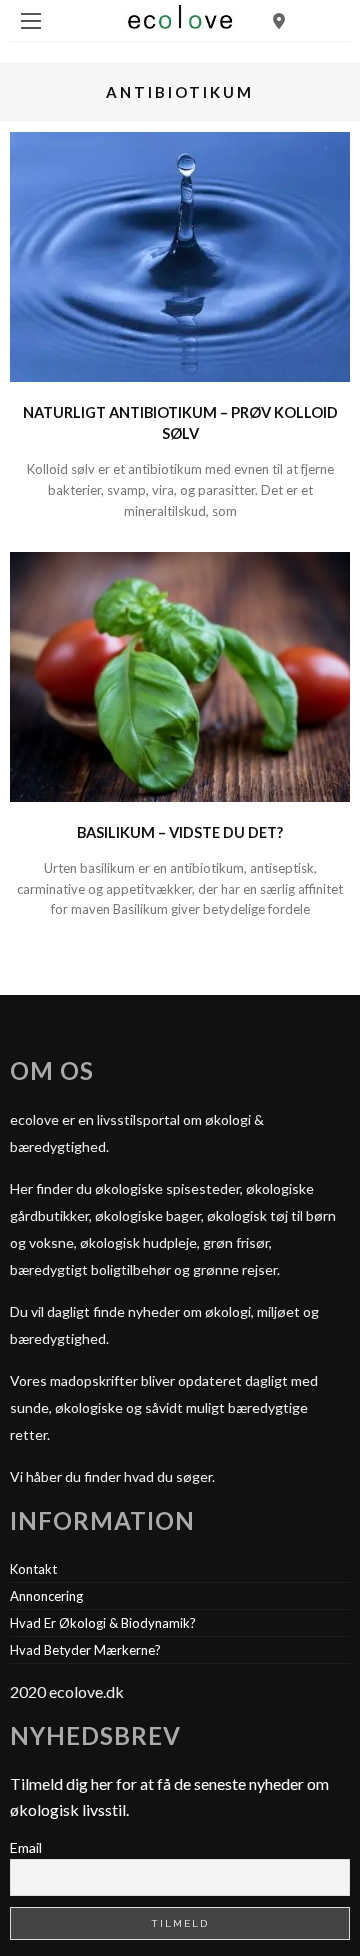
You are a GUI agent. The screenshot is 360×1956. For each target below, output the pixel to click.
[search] (279, 20)
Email (26, 1847)
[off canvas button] (31, 21)
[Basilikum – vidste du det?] (180, 674)
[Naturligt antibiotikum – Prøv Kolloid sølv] (180, 254)
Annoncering (46, 1596)
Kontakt (33, 1569)
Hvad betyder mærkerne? (85, 1650)
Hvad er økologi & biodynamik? (103, 1623)
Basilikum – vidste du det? (180, 832)
